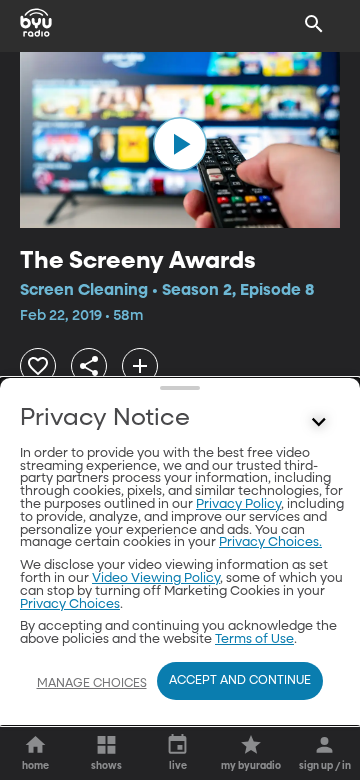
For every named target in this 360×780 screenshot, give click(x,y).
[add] (140, 366)
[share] (89, 366)
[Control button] (319, 423)
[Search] (314, 24)
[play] (180, 144)
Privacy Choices (70, 604)
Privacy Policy (238, 504)
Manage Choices (92, 684)
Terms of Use (254, 639)
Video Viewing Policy (156, 578)
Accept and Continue (240, 681)
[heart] (38, 366)
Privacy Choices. (270, 542)
